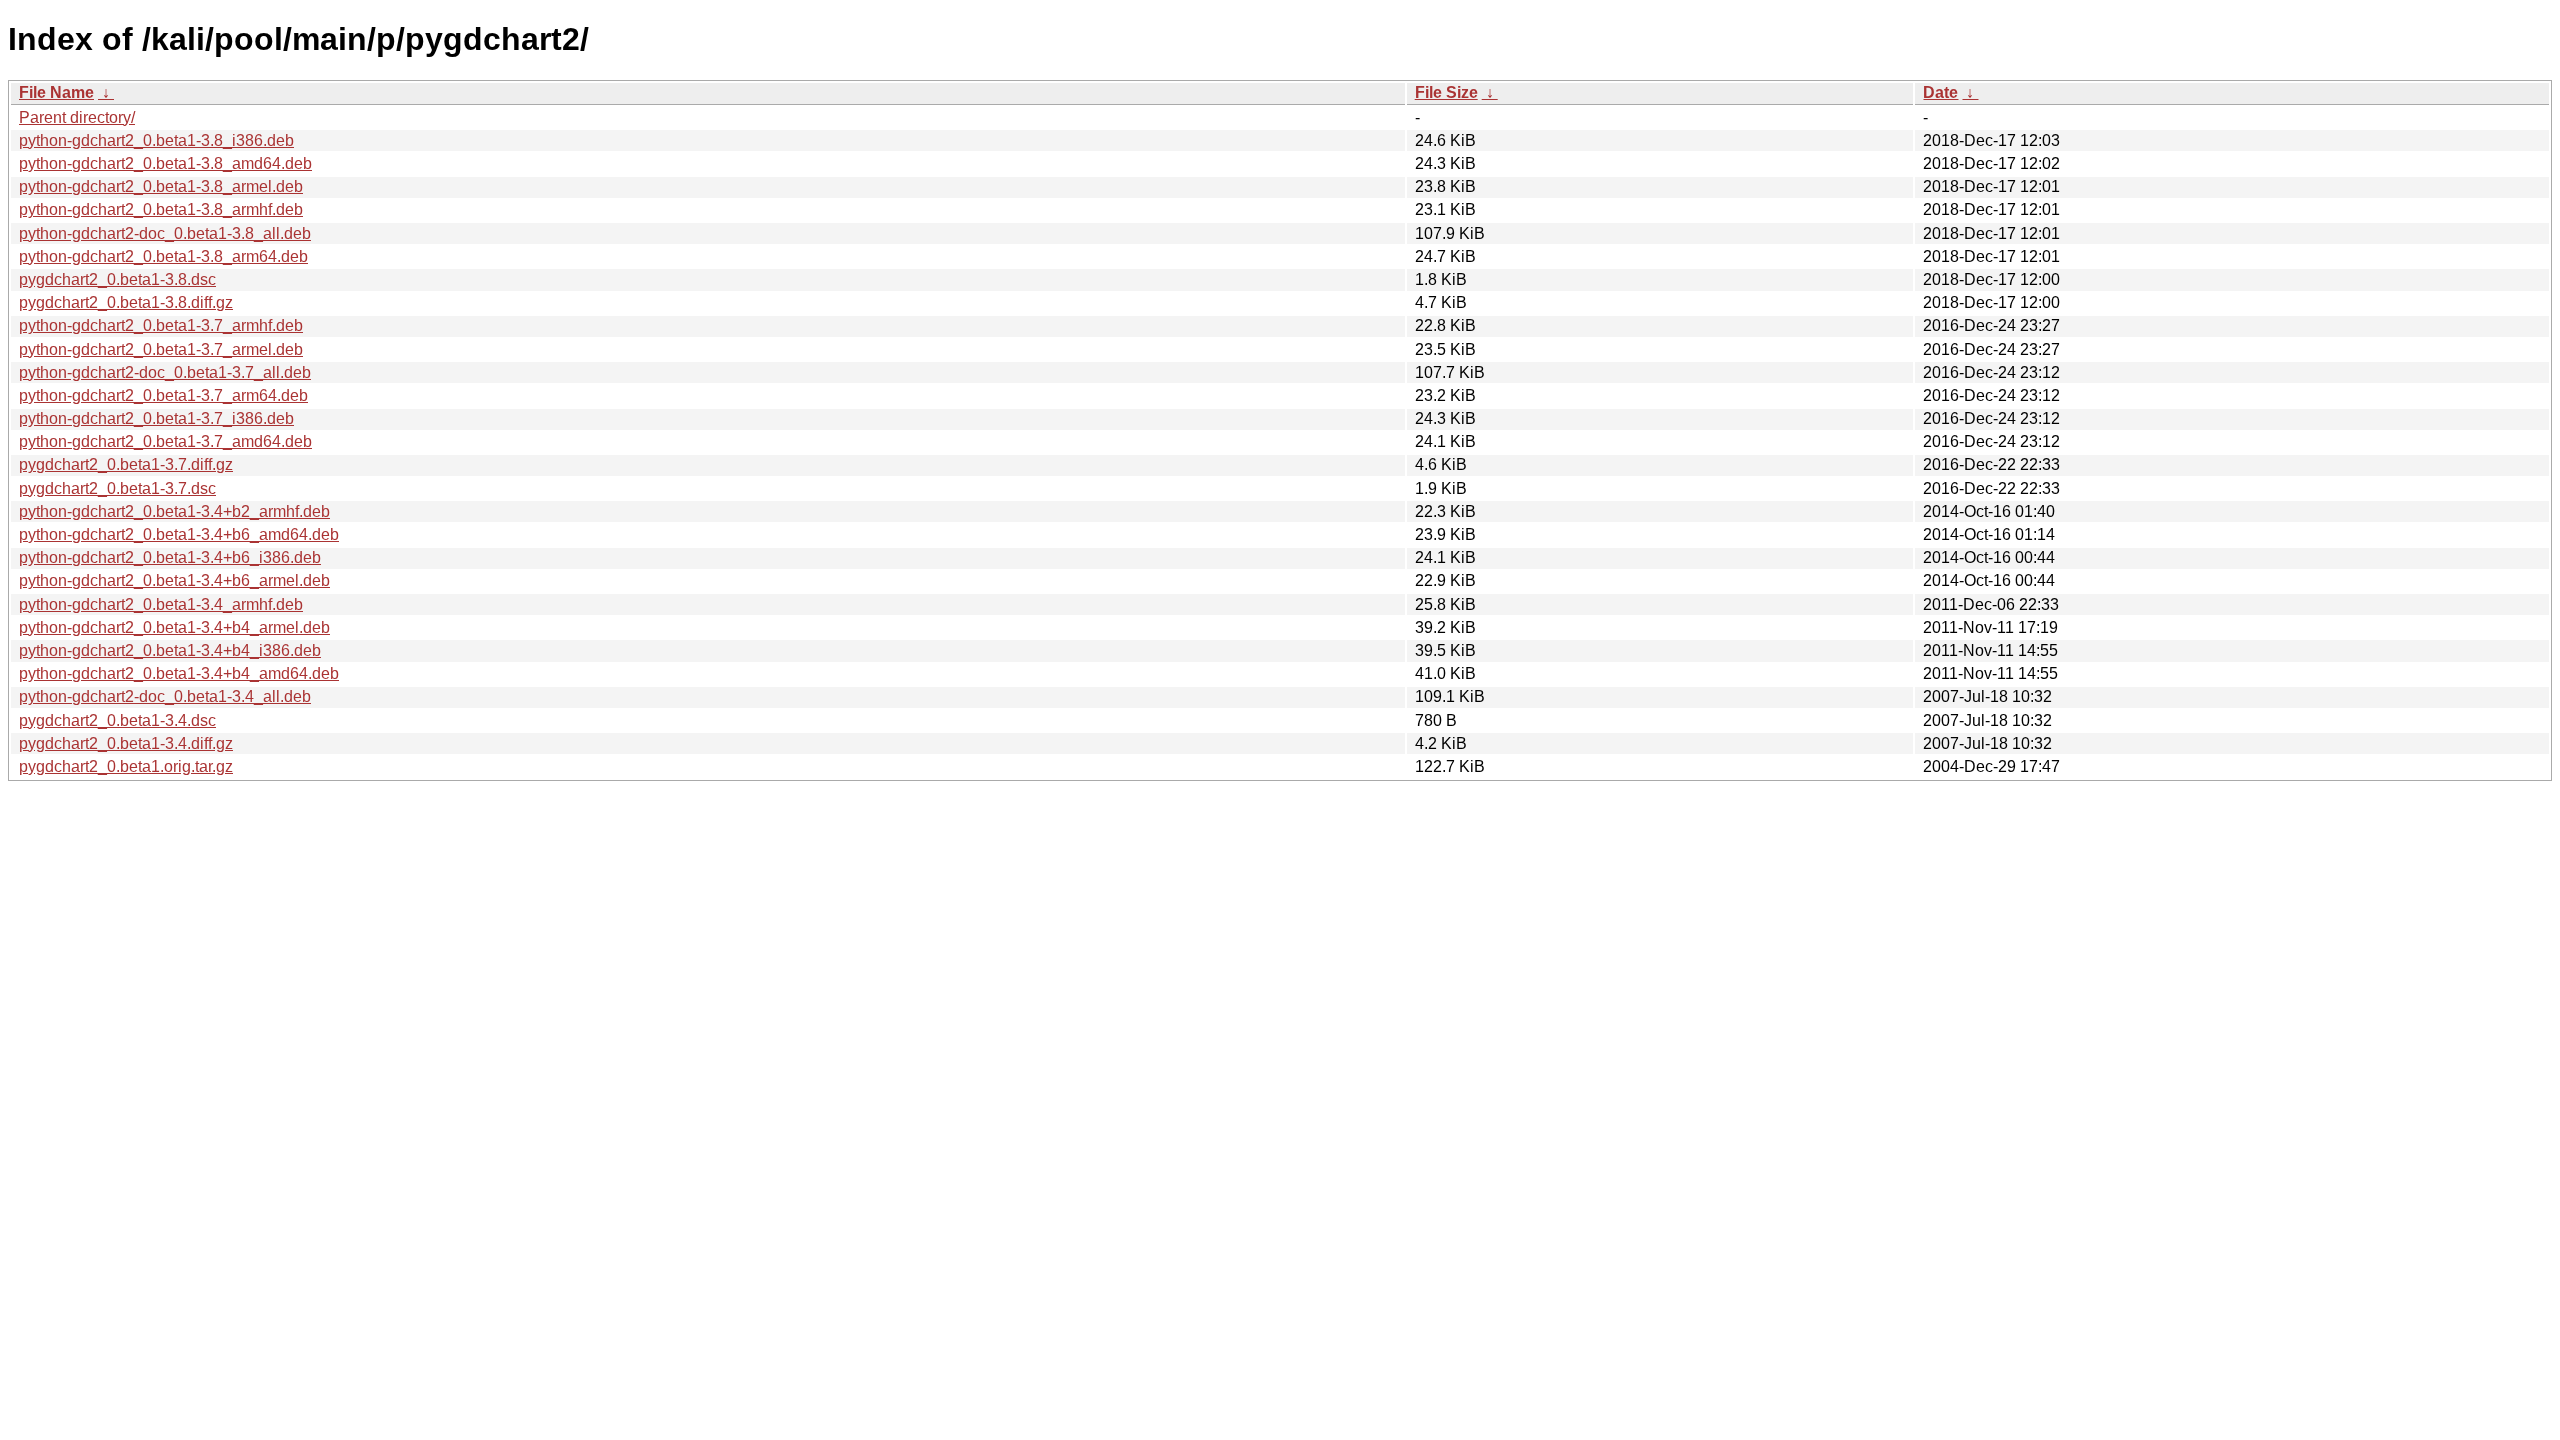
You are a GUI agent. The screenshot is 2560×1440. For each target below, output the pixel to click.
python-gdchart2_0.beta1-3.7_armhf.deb (161, 325)
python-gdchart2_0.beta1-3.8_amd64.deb (165, 163)
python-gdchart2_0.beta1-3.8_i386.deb (156, 140)
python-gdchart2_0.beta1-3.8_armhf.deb (161, 209)
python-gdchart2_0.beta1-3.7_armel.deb (161, 349)
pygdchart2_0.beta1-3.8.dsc (117, 279)
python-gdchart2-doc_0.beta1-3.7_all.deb (165, 372)
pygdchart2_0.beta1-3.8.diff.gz (126, 302)
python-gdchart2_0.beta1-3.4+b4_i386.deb (170, 650)
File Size (1446, 92)
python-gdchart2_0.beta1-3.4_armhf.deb (161, 604)
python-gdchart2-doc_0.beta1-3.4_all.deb (165, 696)
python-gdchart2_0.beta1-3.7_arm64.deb (163, 395)
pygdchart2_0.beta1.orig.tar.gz (126, 766)
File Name (56, 92)
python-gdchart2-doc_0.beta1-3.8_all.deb (165, 233)
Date (1940, 92)
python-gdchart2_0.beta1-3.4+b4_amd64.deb (179, 673)
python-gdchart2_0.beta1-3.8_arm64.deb (163, 256)
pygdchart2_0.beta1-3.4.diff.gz (126, 743)
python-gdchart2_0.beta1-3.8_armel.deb (161, 186)
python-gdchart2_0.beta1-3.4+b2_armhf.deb (174, 511)
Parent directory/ (77, 117)
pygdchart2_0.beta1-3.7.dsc (117, 488)
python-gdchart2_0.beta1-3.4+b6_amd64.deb (179, 534)
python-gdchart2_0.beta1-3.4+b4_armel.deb (174, 627)
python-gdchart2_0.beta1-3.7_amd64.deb (165, 441)
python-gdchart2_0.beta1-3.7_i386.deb (156, 418)
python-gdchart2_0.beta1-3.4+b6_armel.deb (174, 580)
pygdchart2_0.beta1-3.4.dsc (117, 720)
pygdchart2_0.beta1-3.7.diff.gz (126, 464)
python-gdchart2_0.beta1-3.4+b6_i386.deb (170, 557)
